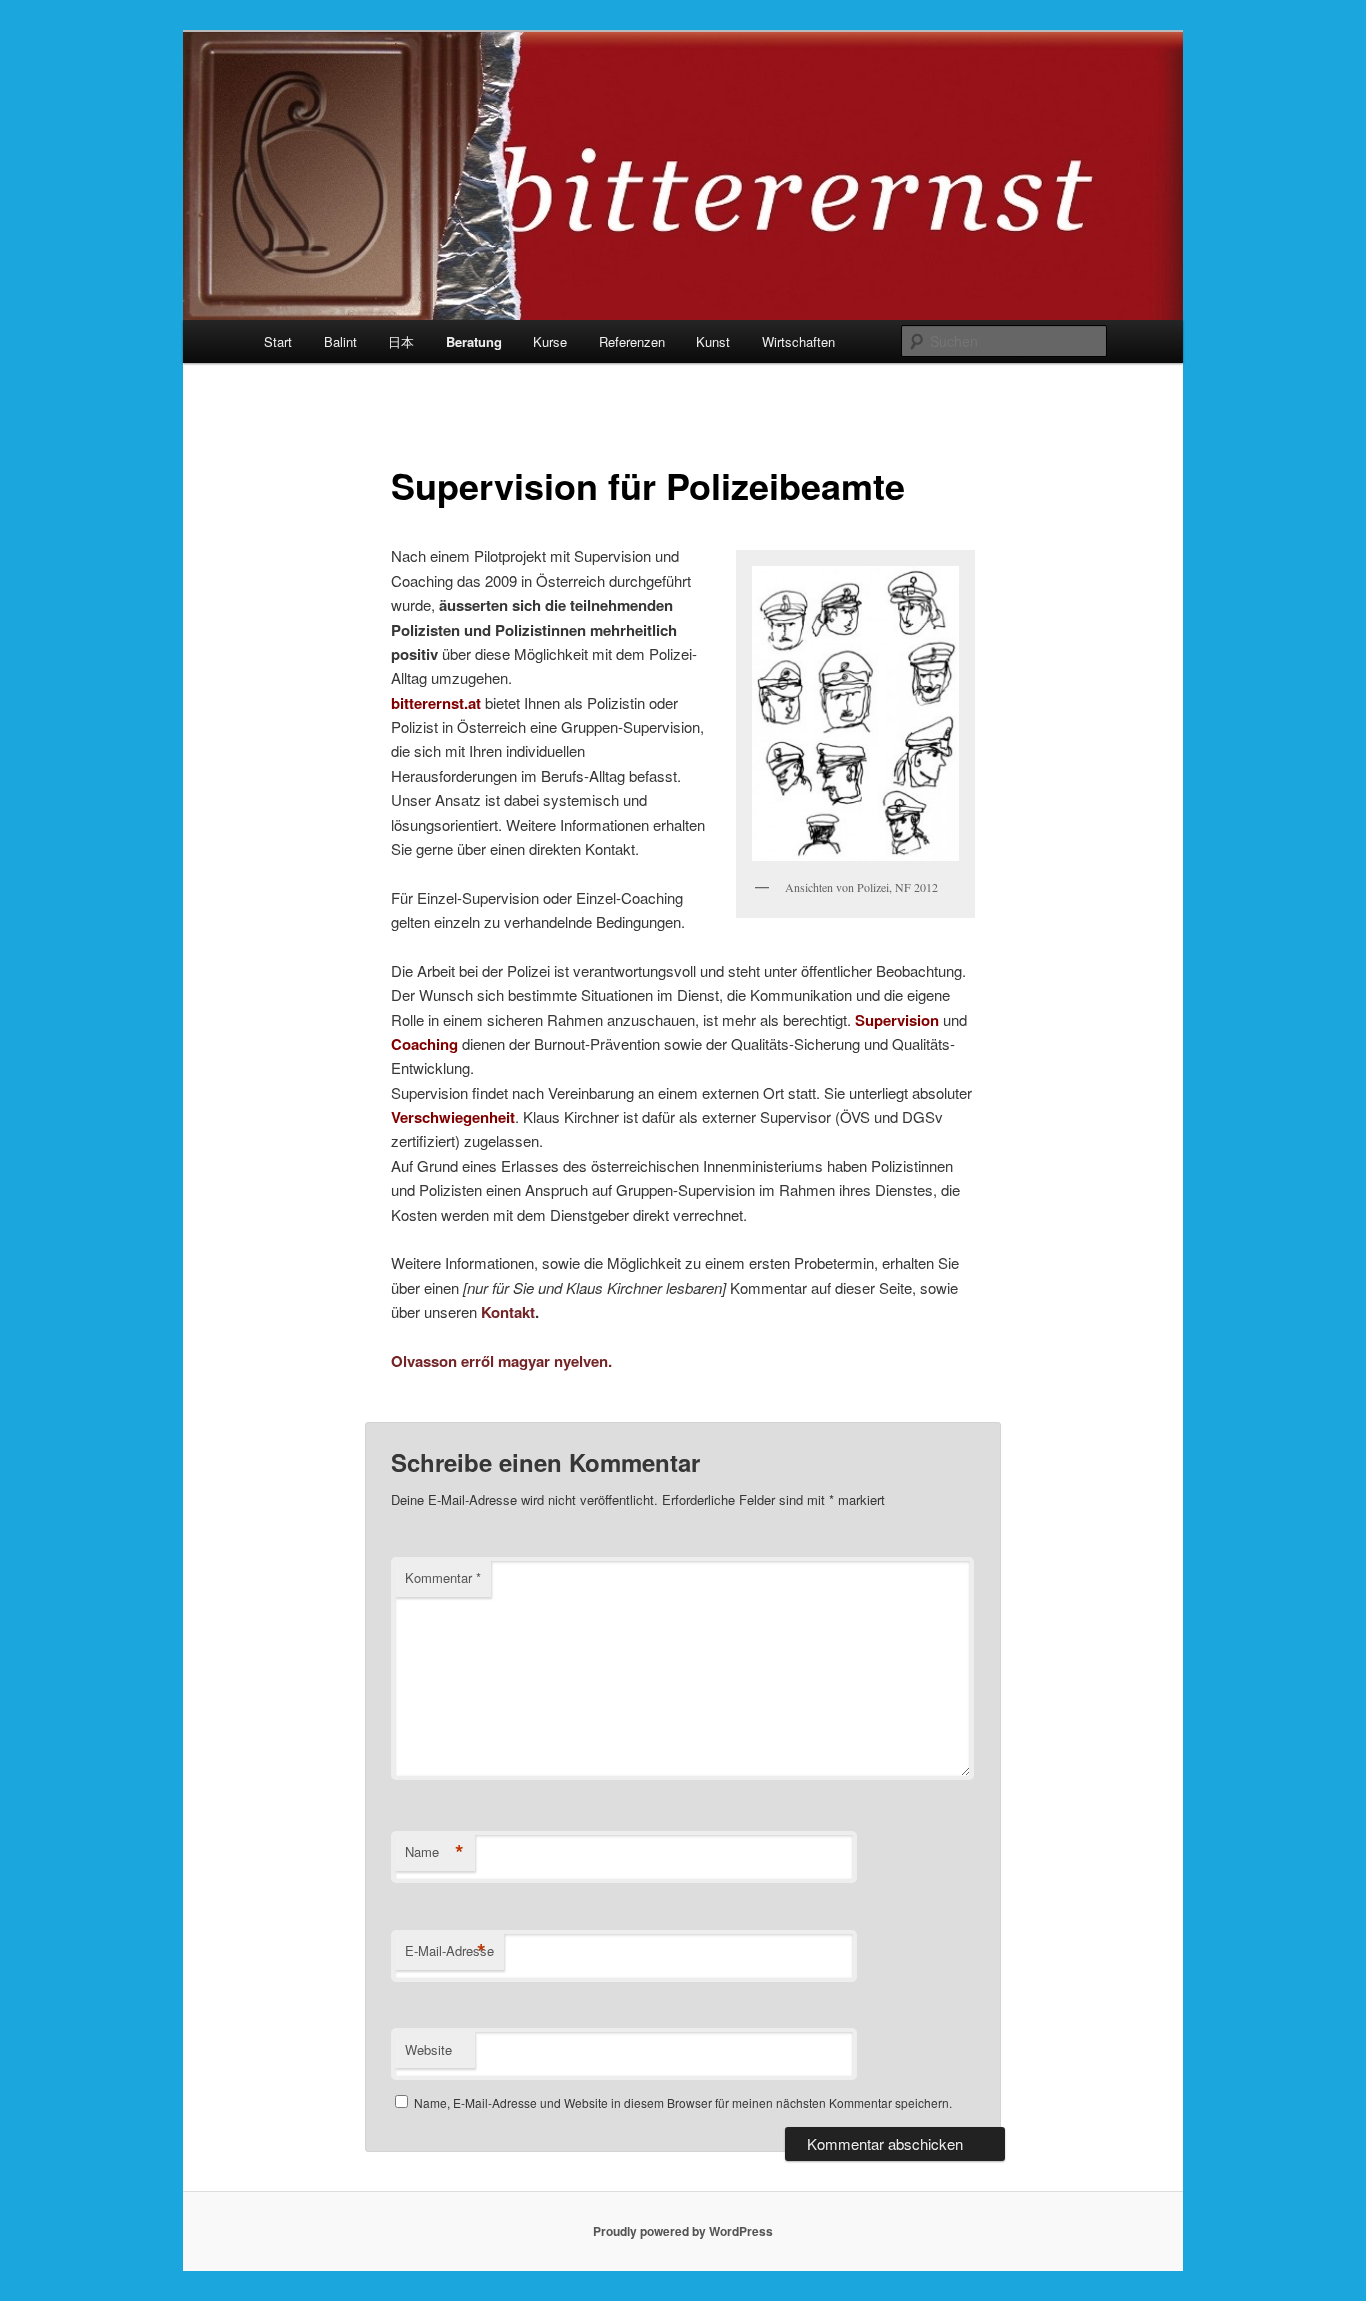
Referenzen (632, 341)
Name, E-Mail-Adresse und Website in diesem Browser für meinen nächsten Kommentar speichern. (683, 2102)
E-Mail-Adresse (449, 1951)
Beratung (474, 341)
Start (278, 341)
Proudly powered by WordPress (683, 2231)
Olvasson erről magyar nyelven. (501, 1361)
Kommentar (443, 1577)
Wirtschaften (798, 341)
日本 (401, 341)
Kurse (550, 341)
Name (434, 1852)
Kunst (713, 341)
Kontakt (508, 1312)
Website (428, 2049)
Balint (340, 341)
